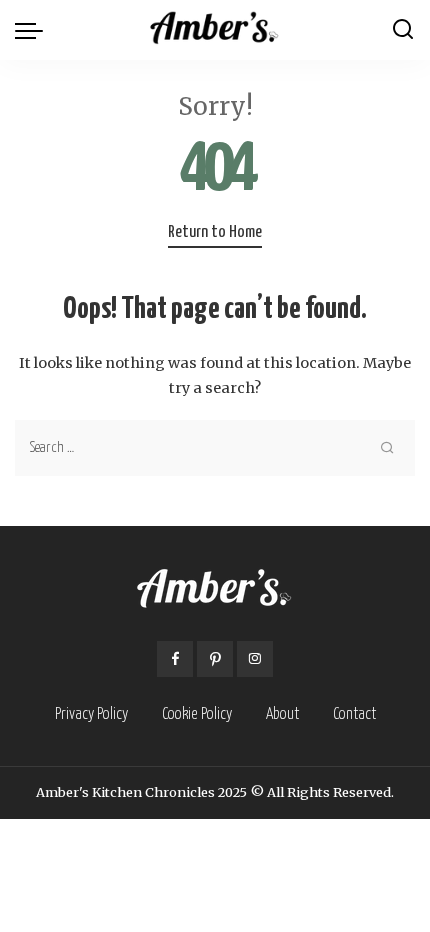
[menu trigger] (34, 30)
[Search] (403, 30)
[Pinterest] (215, 659)
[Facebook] (175, 659)
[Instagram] (255, 659)
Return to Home (215, 232)
